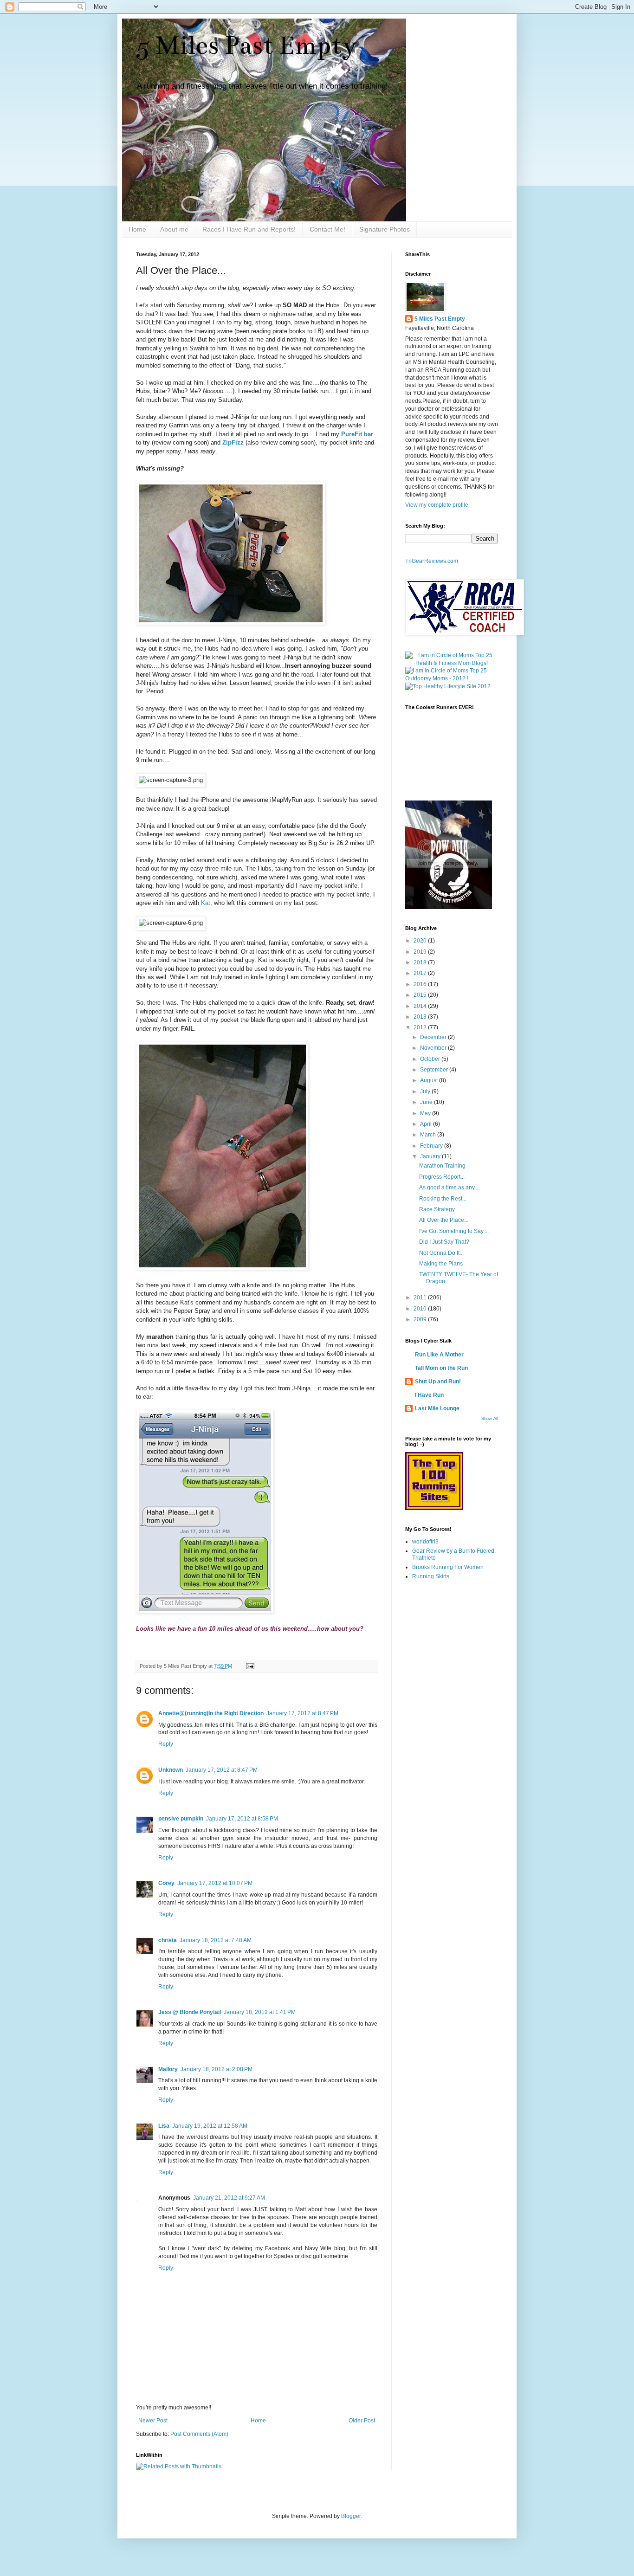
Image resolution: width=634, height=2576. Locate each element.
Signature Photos (385, 229)
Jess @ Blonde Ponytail (190, 2012)
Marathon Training (442, 1166)
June (427, 1102)
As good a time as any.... (450, 1188)
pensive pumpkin (181, 1819)
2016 (421, 984)
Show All (490, 1419)
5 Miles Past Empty (246, 45)
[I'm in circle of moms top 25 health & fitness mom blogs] (452, 663)
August (430, 1080)
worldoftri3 (425, 1542)
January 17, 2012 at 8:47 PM (302, 1713)
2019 (421, 952)
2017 (421, 973)
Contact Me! (327, 229)
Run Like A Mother (439, 1355)
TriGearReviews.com (432, 561)
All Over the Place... (444, 1220)
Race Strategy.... (440, 1209)
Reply (166, 1744)
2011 (421, 1298)
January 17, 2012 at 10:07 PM (215, 1883)
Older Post (362, 2421)
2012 (421, 1027)
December (434, 1037)
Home (137, 229)
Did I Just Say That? (444, 1242)
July (426, 1091)
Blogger (351, 2516)
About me (174, 229)
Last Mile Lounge (437, 1408)
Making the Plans (441, 1264)
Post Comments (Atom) (199, 2434)
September (435, 1070)
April (427, 1124)
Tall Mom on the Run (441, 1368)
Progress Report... (442, 1177)
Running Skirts (431, 1576)
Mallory (168, 2069)
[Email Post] (249, 1666)
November (434, 1048)
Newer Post (153, 2421)
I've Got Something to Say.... (454, 1231)
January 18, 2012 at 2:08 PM (217, 2069)
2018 (421, 962)
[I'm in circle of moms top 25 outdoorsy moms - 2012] (452, 678)
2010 (421, 1309)
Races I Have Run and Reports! (249, 229)
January (431, 1156)
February (432, 1146)
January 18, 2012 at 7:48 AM (216, 1940)
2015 (421, 995)
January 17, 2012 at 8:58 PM (242, 1819)
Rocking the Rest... (443, 1199)
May (426, 1113)
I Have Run (429, 1395)
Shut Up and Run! (438, 1382)
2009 (421, 1319)
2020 (421, 941)
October (431, 1059)
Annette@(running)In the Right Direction (211, 1713)
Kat (206, 903)
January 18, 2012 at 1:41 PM (260, 2012)
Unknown (171, 1770)
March (429, 1135)
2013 (421, 1017)
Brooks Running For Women (448, 1567)
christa (168, 1940)
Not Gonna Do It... (441, 1253)
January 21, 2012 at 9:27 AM (229, 2198)
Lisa (164, 2126)
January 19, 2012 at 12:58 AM (210, 2126)
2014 (421, 1006)
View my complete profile (437, 505)
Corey (166, 1883)
